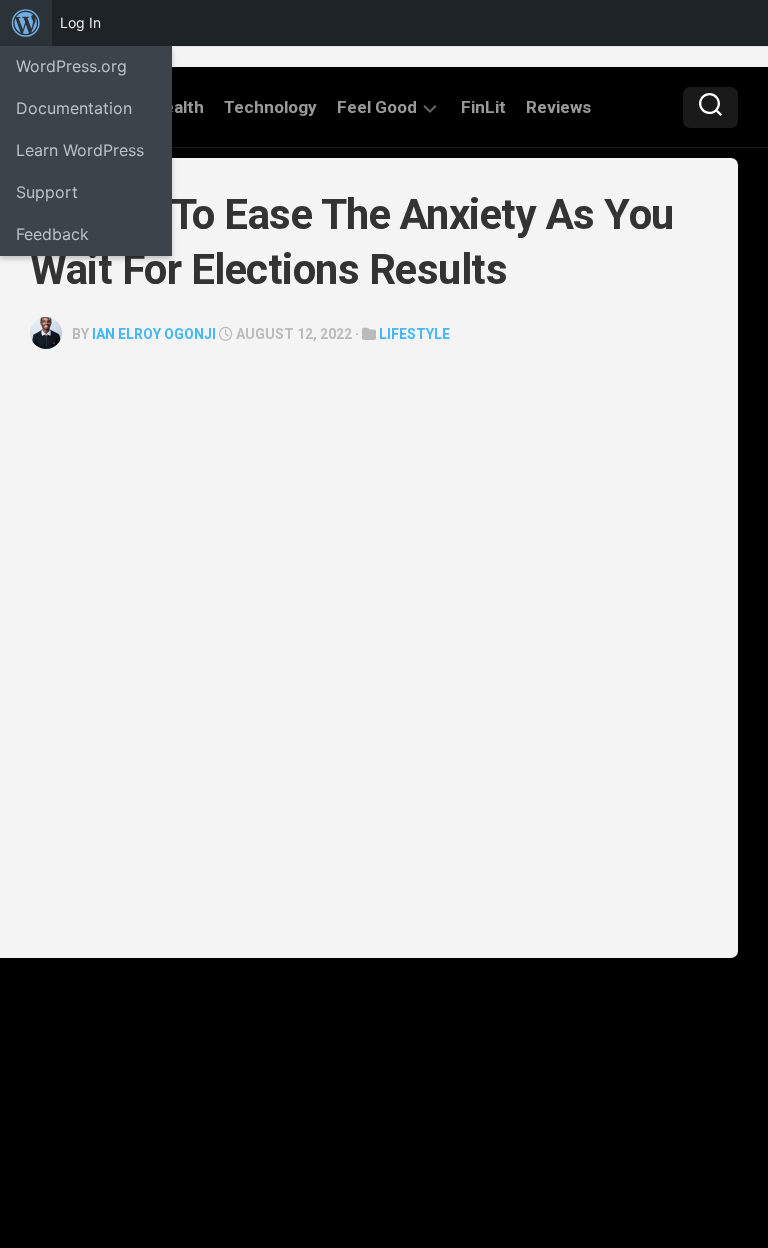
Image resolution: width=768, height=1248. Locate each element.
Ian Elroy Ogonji (154, 334)
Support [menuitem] (47, 192)
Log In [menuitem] (80, 22)
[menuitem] (26, 23)
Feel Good (377, 107)
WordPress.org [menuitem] (71, 66)
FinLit (483, 107)
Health (178, 107)
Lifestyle (414, 334)
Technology (270, 107)
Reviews (558, 107)
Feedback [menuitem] (52, 234)
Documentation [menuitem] (74, 108)
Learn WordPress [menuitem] (80, 150)
